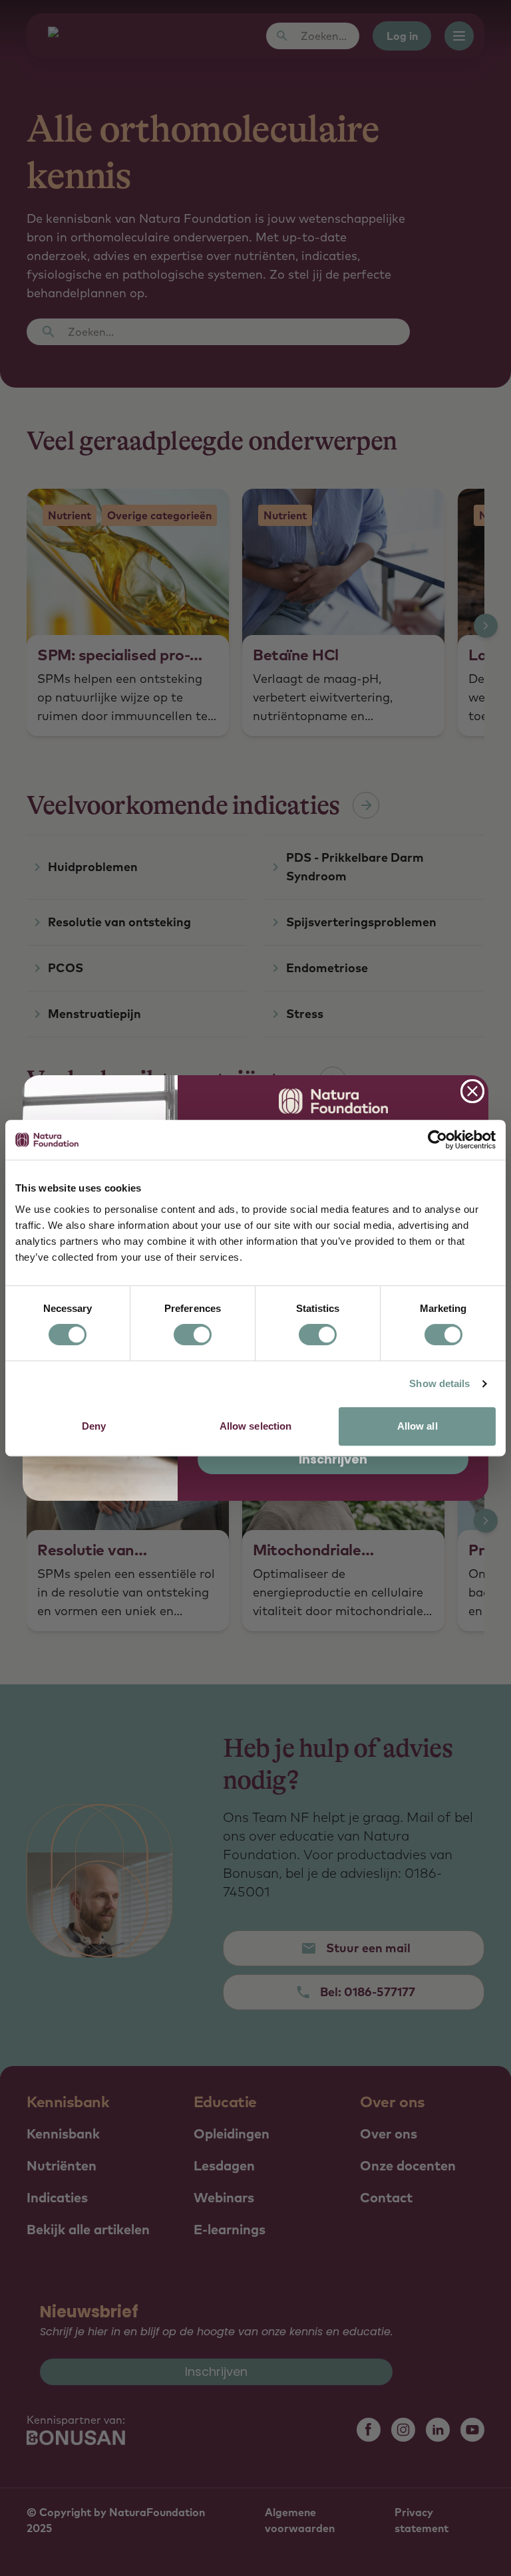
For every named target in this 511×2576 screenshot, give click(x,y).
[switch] (193, 1335)
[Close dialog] (472, 1091)
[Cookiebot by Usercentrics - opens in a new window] (437, 1140)
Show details (439, 1383)
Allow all (418, 1426)
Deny (94, 1426)
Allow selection (256, 1426)
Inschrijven (333, 1459)
